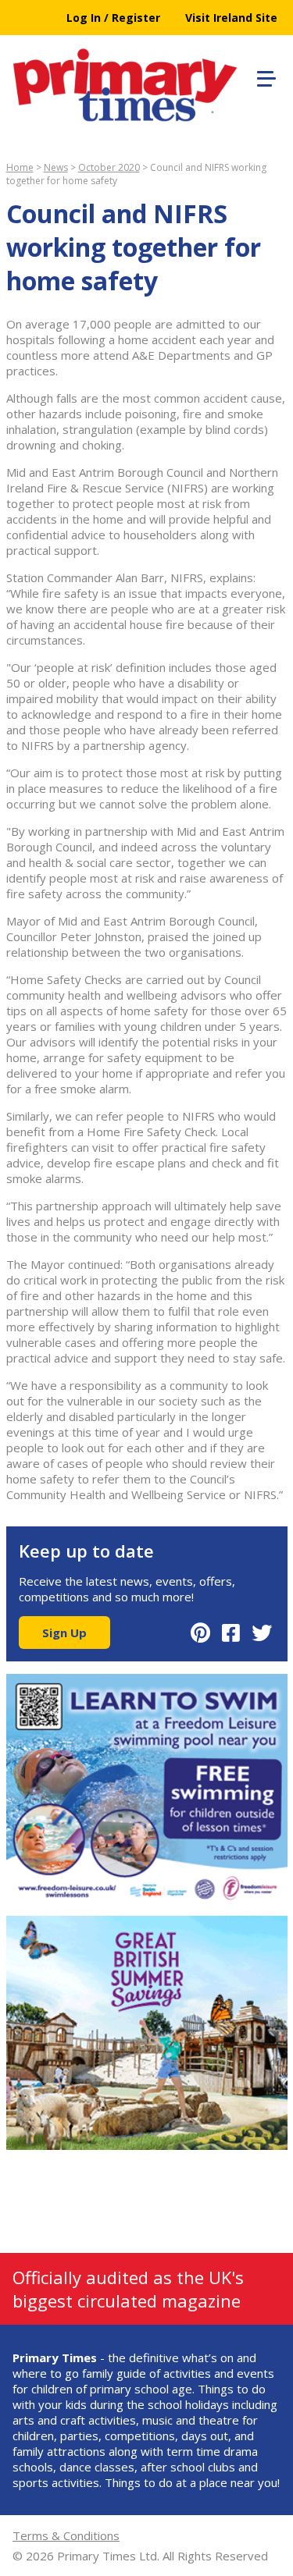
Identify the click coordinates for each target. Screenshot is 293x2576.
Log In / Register (113, 18)
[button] (264, 76)
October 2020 (109, 167)
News (56, 167)
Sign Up (64, 1633)
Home (20, 167)
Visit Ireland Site (231, 18)
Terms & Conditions (66, 2535)
